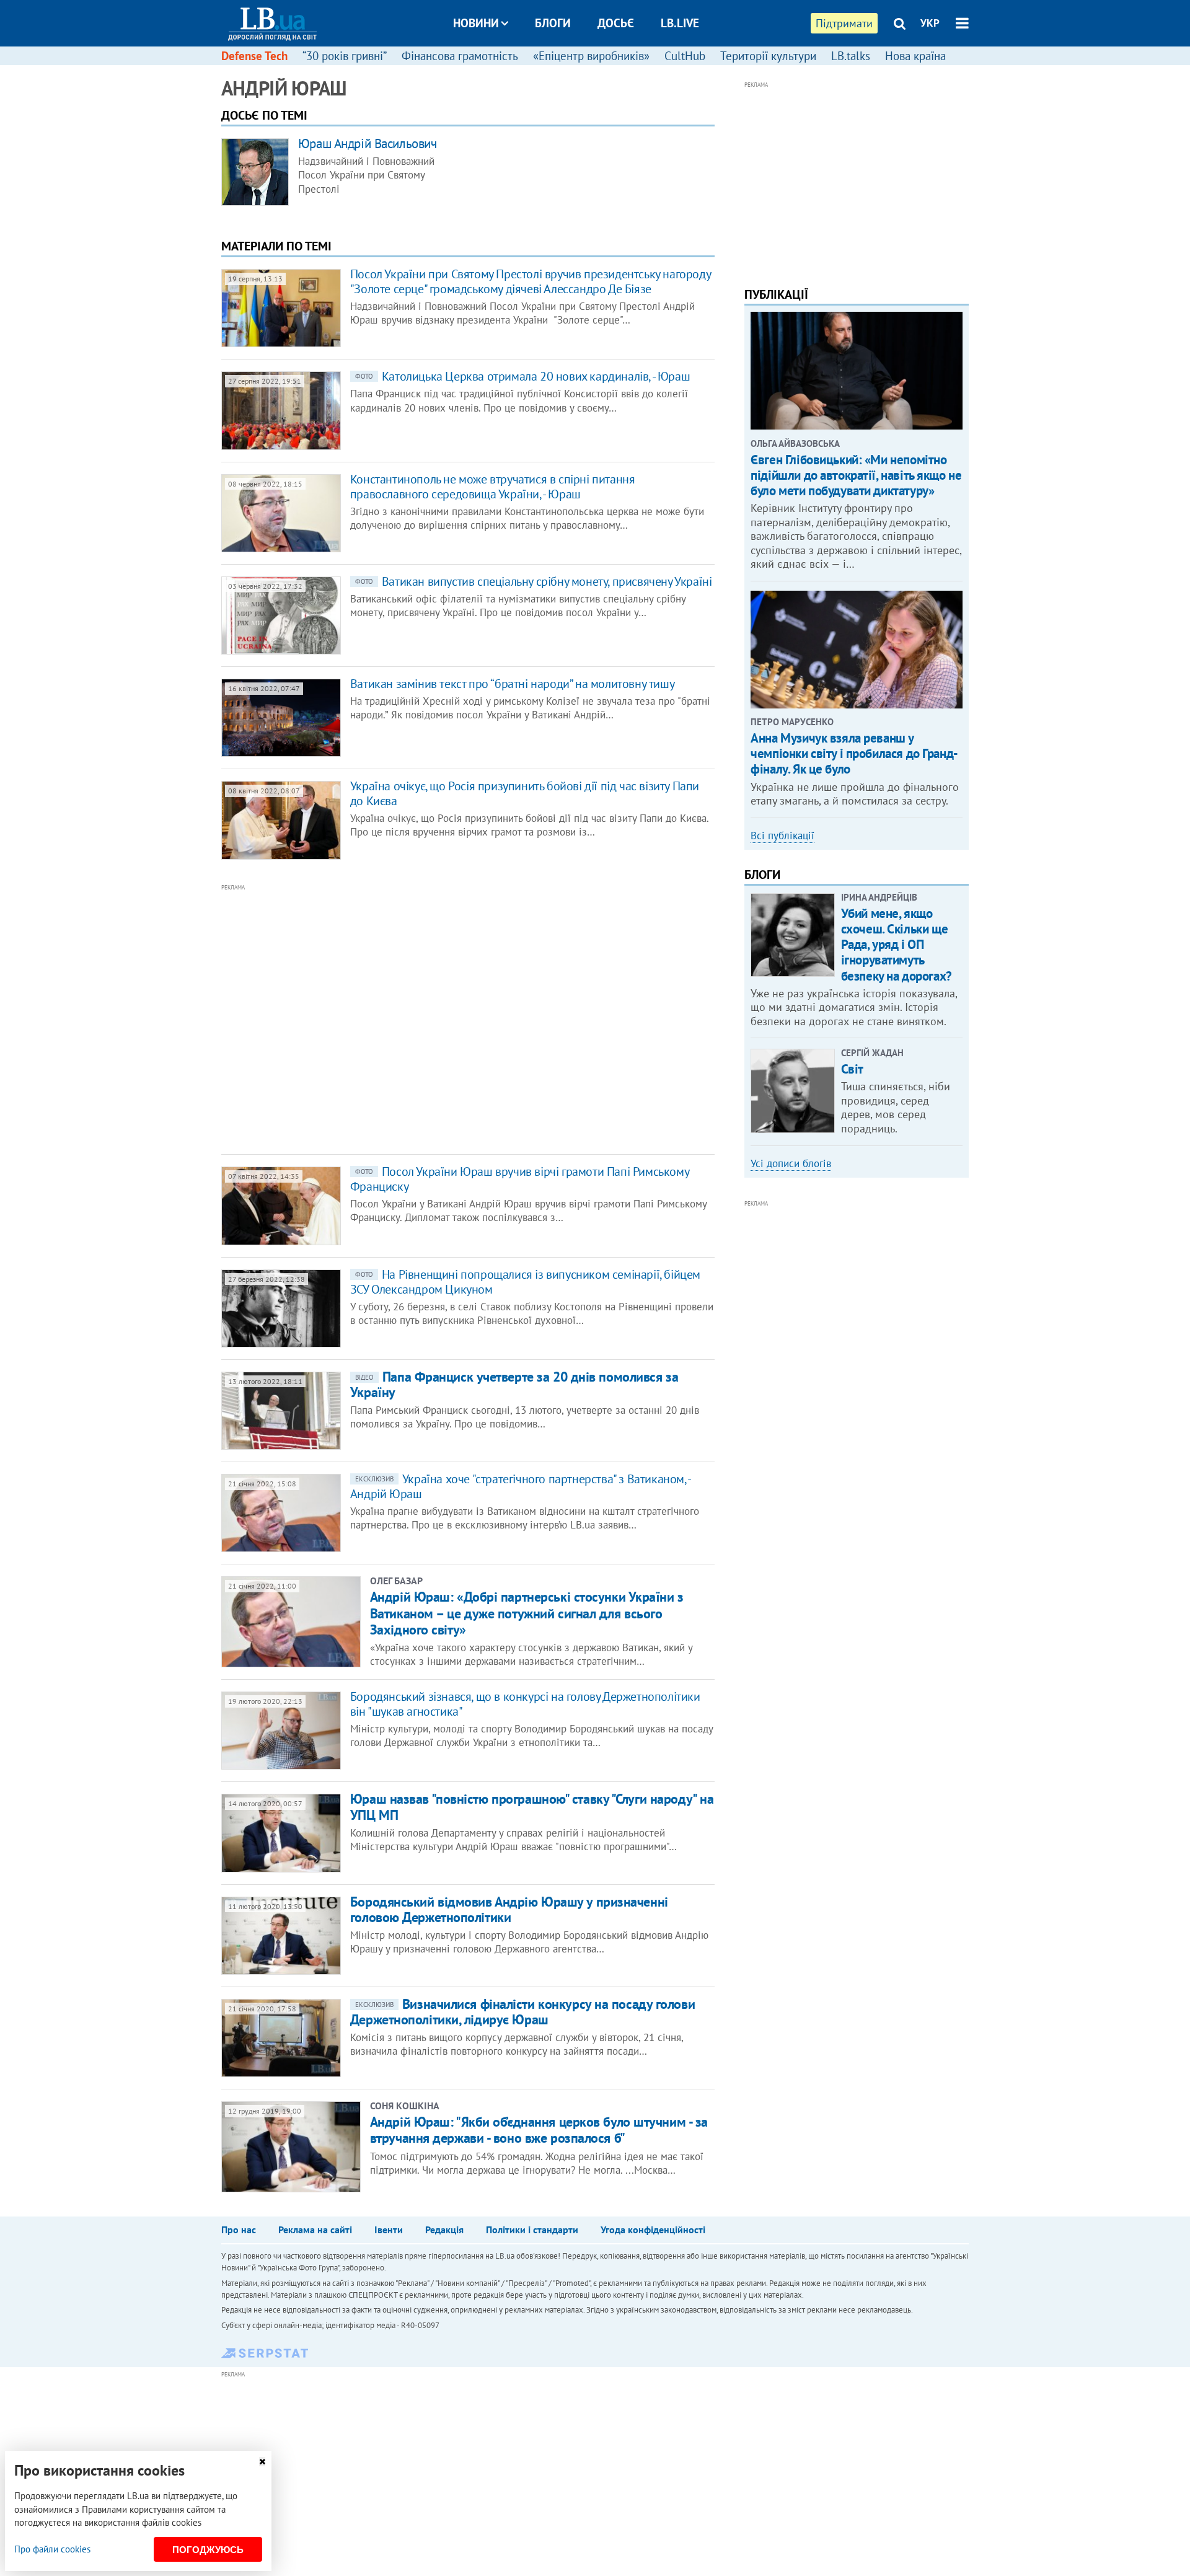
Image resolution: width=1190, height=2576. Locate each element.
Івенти (389, 2230)
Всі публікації (782, 836)
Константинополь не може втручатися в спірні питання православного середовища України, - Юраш (493, 487)
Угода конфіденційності (653, 2230)
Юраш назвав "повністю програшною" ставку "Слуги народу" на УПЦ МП (532, 1806)
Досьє (616, 23)
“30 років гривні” (345, 56)
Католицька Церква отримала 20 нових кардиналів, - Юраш (522, 376)
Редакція (444, 2230)
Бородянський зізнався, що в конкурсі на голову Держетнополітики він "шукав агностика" (525, 1704)
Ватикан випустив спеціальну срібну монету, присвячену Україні (534, 581)
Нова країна (915, 56)
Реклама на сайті (315, 2230)
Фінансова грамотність (460, 56)
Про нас (239, 2230)
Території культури (768, 56)
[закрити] (262, 2462)
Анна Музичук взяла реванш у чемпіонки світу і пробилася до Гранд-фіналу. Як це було (854, 753)
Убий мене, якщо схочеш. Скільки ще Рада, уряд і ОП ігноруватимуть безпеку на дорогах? (897, 945)
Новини (476, 23)
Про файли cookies (52, 2549)
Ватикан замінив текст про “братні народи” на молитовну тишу (512, 684)
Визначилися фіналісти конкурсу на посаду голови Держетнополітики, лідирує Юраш (522, 2012)
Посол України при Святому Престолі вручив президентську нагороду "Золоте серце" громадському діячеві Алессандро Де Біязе (530, 281)
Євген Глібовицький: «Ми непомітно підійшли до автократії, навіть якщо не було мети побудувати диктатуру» (856, 475)
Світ (852, 1069)
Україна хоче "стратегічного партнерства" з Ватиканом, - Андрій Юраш (520, 1486)
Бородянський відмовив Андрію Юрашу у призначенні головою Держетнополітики (509, 1909)
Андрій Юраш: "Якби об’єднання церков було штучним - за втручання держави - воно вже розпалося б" (539, 2130)
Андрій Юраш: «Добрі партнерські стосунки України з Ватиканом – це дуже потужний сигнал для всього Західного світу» (527, 1613)
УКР (930, 23)
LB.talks (851, 56)
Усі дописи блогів (791, 1163)
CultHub (685, 56)
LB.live (680, 23)
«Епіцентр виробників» (591, 56)
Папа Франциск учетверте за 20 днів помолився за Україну (514, 1384)
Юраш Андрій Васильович (368, 143)
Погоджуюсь (208, 2550)
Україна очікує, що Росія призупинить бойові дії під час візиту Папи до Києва (525, 793)
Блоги (553, 23)
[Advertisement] (401, 1018)
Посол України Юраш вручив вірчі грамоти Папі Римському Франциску (519, 1179)
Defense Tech (254, 56)
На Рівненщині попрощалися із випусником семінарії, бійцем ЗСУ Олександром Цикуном (525, 1282)
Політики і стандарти (532, 2230)
